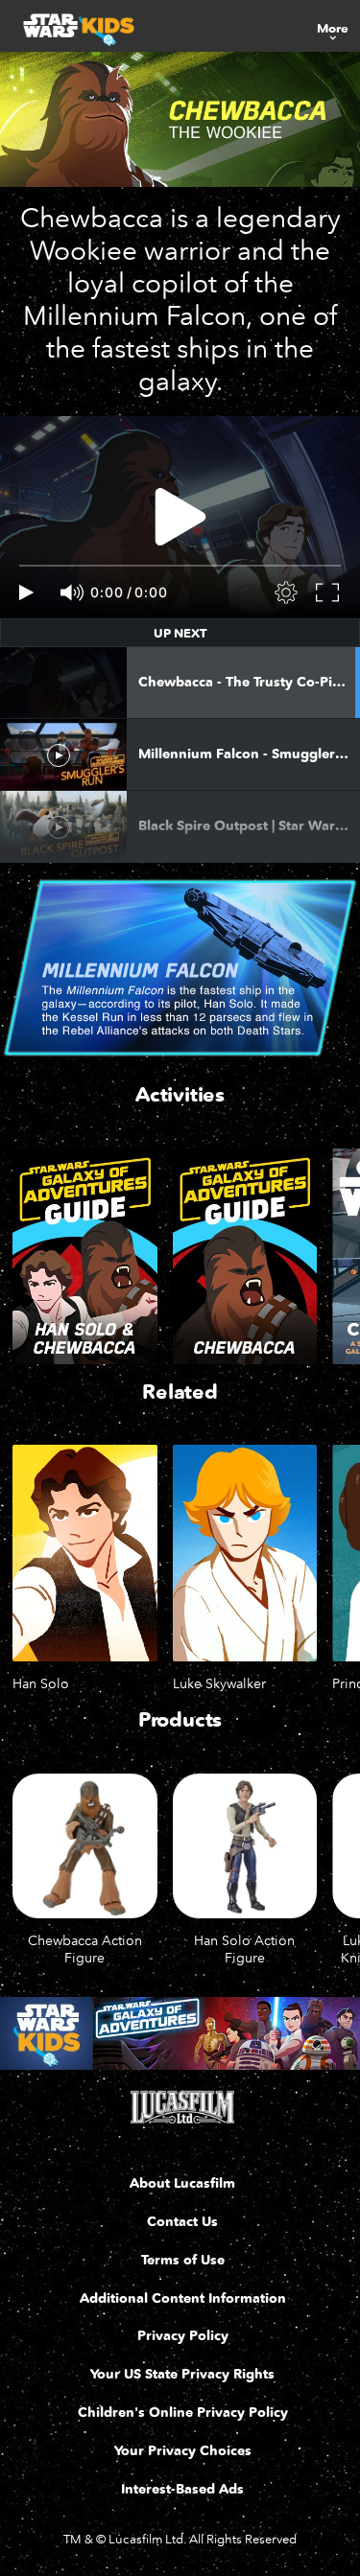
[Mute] (73, 592)
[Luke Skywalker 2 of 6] (245, 1553)
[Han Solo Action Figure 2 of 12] (245, 1846)
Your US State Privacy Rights (182, 2374)
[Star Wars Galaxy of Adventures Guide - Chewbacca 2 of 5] (245, 1257)
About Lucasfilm (182, 2183)
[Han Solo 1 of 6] (85, 1553)
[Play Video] (180, 517)
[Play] (26, 592)
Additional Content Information (183, 2298)
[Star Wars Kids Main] (180, 2033)
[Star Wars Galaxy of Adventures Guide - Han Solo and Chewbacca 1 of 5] (85, 1257)
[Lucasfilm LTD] (182, 2107)
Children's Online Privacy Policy (183, 2413)
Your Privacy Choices (183, 2451)
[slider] (180, 566)
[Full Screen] (328, 592)
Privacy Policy (183, 2336)
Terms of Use (183, 2260)
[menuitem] (333, 26)
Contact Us (182, 2222)
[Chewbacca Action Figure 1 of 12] (85, 1846)
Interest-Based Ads (182, 2489)
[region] (180, 517)
